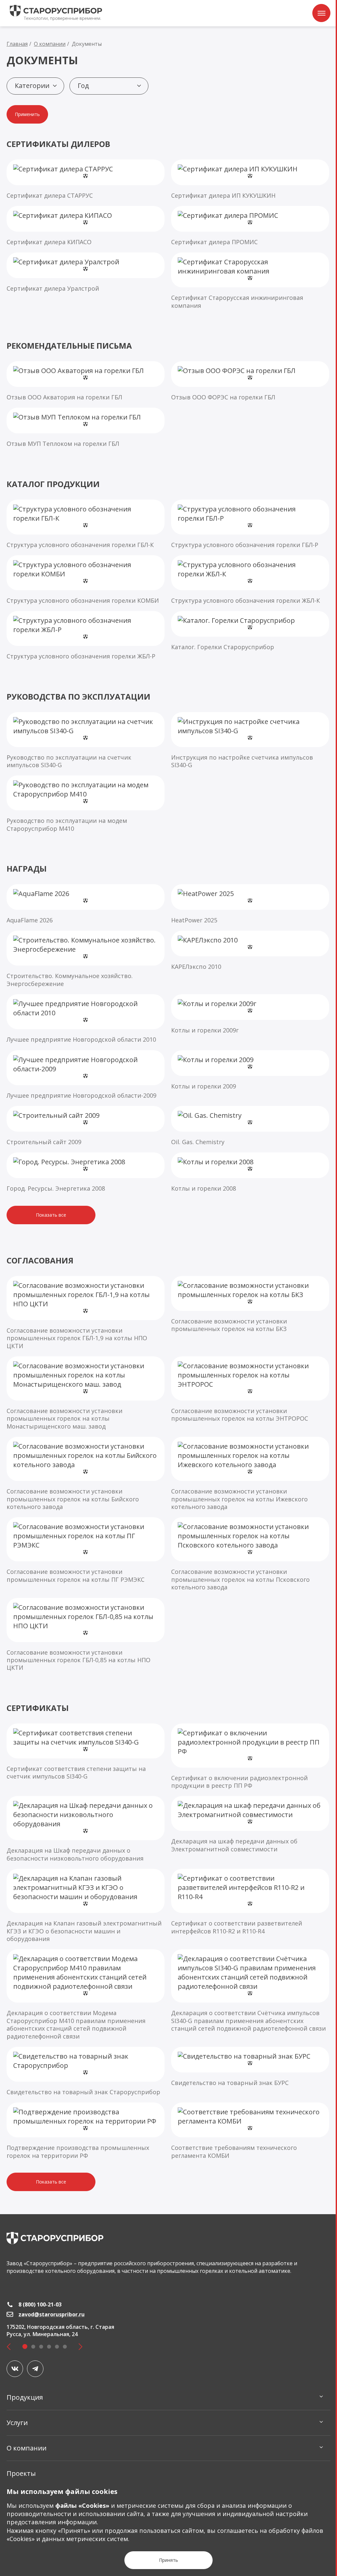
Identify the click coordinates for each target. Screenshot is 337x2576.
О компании (26, 2448)
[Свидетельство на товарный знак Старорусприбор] (86, 2071)
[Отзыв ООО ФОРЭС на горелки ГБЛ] (250, 381)
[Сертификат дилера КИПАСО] (86, 226)
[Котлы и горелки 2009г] (250, 1014)
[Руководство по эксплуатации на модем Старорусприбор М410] (86, 804)
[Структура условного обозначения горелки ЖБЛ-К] (250, 580)
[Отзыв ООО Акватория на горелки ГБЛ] (86, 381)
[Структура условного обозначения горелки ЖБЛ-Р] (86, 636)
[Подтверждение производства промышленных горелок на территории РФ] (86, 2131)
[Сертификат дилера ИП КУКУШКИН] (250, 179)
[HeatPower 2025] (250, 904)
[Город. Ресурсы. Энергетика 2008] (86, 1172)
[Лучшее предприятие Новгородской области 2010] (86, 1019)
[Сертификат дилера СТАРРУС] (86, 179)
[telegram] (35, 2369)
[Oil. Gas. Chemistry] (250, 1126)
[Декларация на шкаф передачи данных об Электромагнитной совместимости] (250, 1824)
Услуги (17, 2423)
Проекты (21, 2473)
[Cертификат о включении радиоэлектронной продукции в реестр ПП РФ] (250, 1757)
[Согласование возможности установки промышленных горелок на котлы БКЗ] (250, 1304)
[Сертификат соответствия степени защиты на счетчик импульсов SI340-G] (86, 1752)
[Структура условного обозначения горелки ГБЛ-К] (86, 524)
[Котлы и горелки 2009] (250, 1070)
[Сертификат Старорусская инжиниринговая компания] (250, 281)
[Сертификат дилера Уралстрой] (86, 272)
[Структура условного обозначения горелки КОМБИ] (86, 580)
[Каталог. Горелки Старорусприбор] (250, 631)
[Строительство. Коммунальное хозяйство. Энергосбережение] (86, 959)
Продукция (25, 2397)
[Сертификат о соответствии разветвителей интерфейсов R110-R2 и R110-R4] (250, 1902)
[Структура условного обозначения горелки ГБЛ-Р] (250, 524)
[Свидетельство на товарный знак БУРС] (250, 2067)
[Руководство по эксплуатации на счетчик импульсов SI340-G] (86, 741)
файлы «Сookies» (82, 2505)
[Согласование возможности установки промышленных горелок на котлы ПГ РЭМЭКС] (86, 1550)
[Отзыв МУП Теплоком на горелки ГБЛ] (86, 428)
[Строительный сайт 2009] (86, 1126)
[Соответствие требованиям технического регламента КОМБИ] (250, 2131)
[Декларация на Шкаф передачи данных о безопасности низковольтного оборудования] (86, 1829)
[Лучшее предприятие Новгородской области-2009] (86, 1075)
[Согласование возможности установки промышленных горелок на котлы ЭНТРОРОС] (250, 1389)
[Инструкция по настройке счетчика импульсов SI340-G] (250, 741)
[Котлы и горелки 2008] (250, 1172)
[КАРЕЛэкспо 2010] (250, 951)
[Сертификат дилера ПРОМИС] (250, 226)
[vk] (15, 2369)
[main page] (55, 2238)
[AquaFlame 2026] (86, 904)
